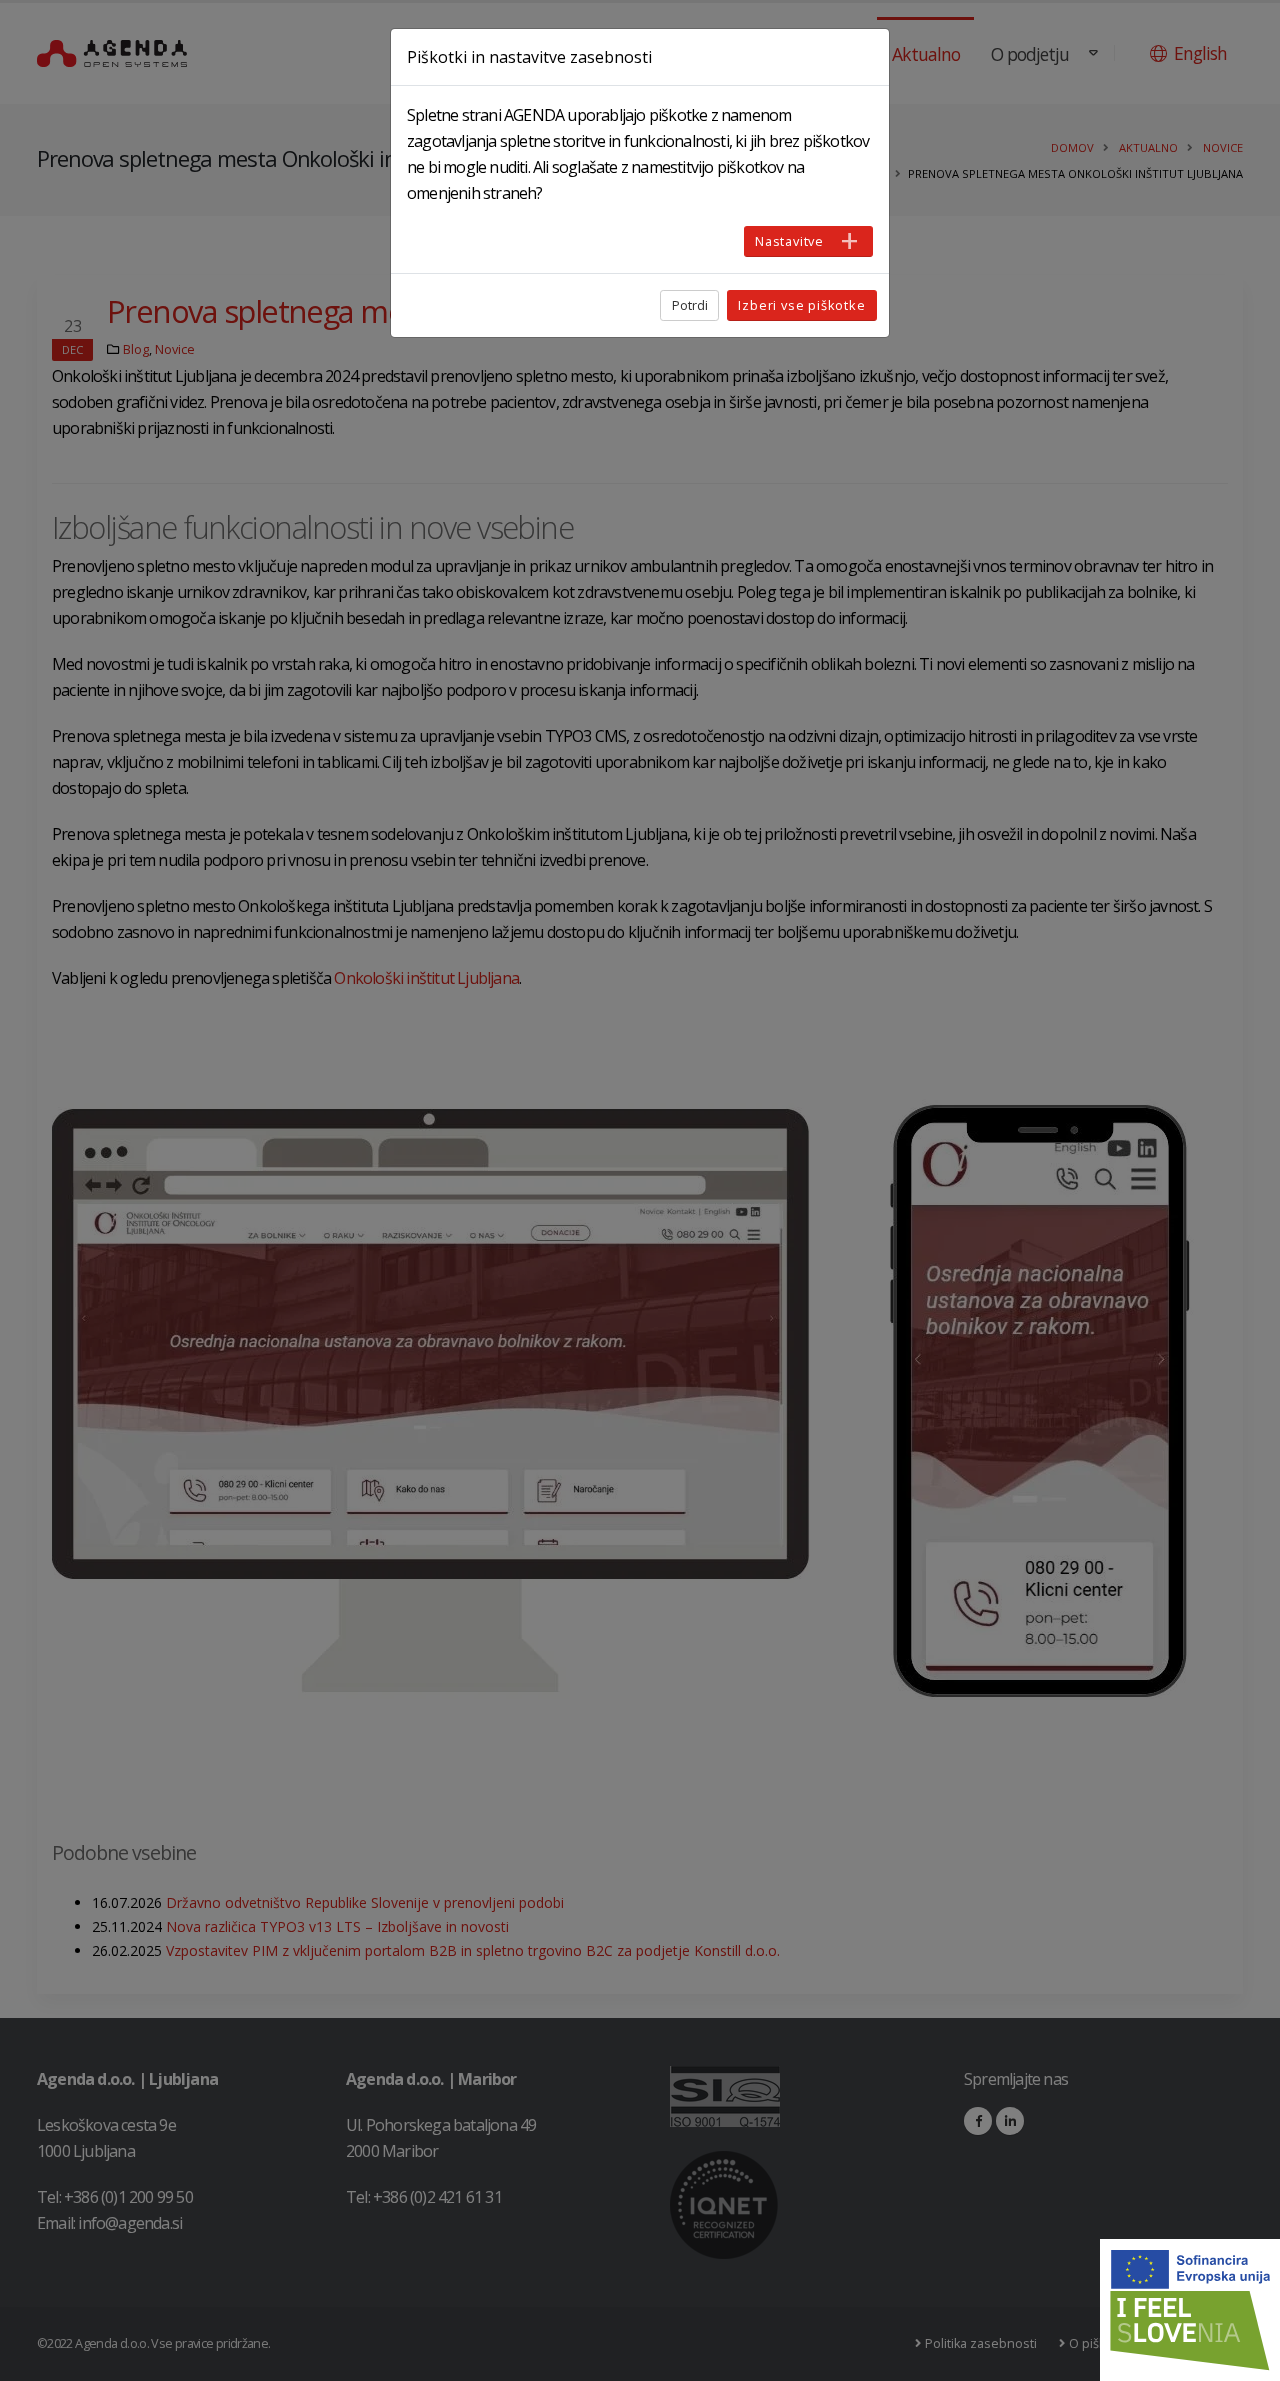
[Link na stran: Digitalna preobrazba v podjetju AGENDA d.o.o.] (1190, 2310)
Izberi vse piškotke (801, 305)
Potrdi (690, 305)
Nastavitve (789, 241)
